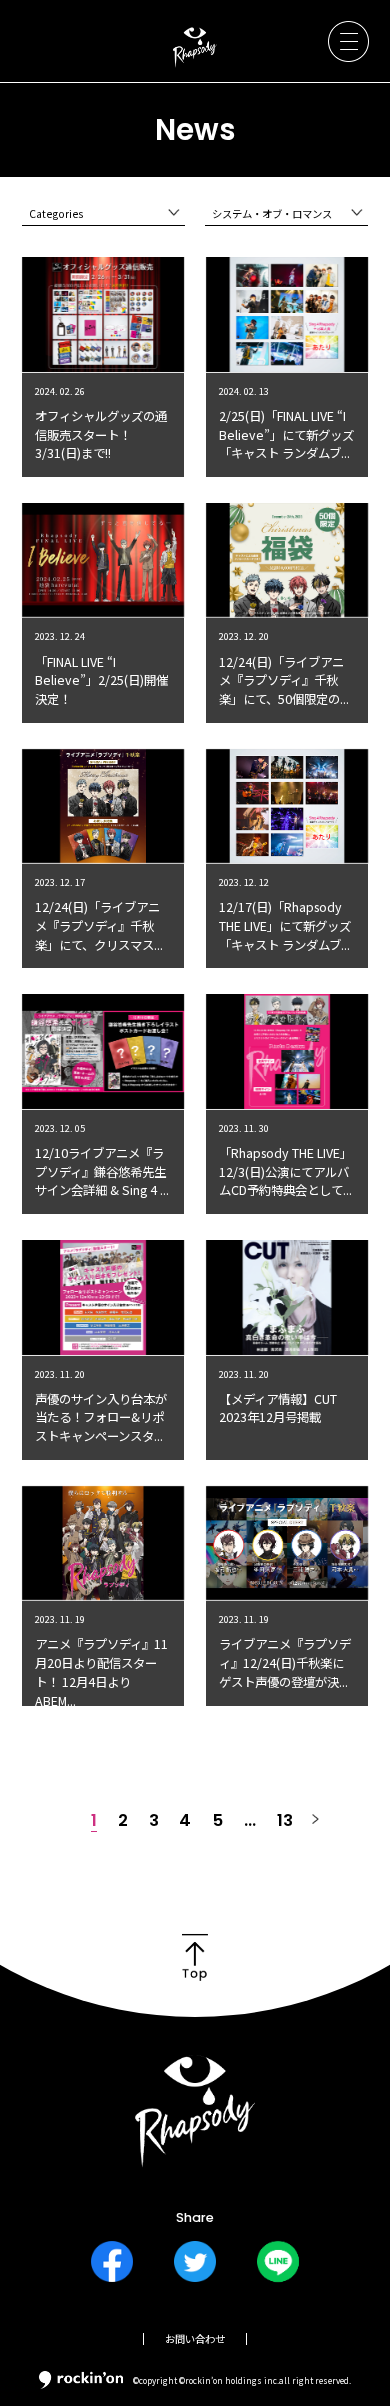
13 (285, 1820)
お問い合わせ (195, 2339)
